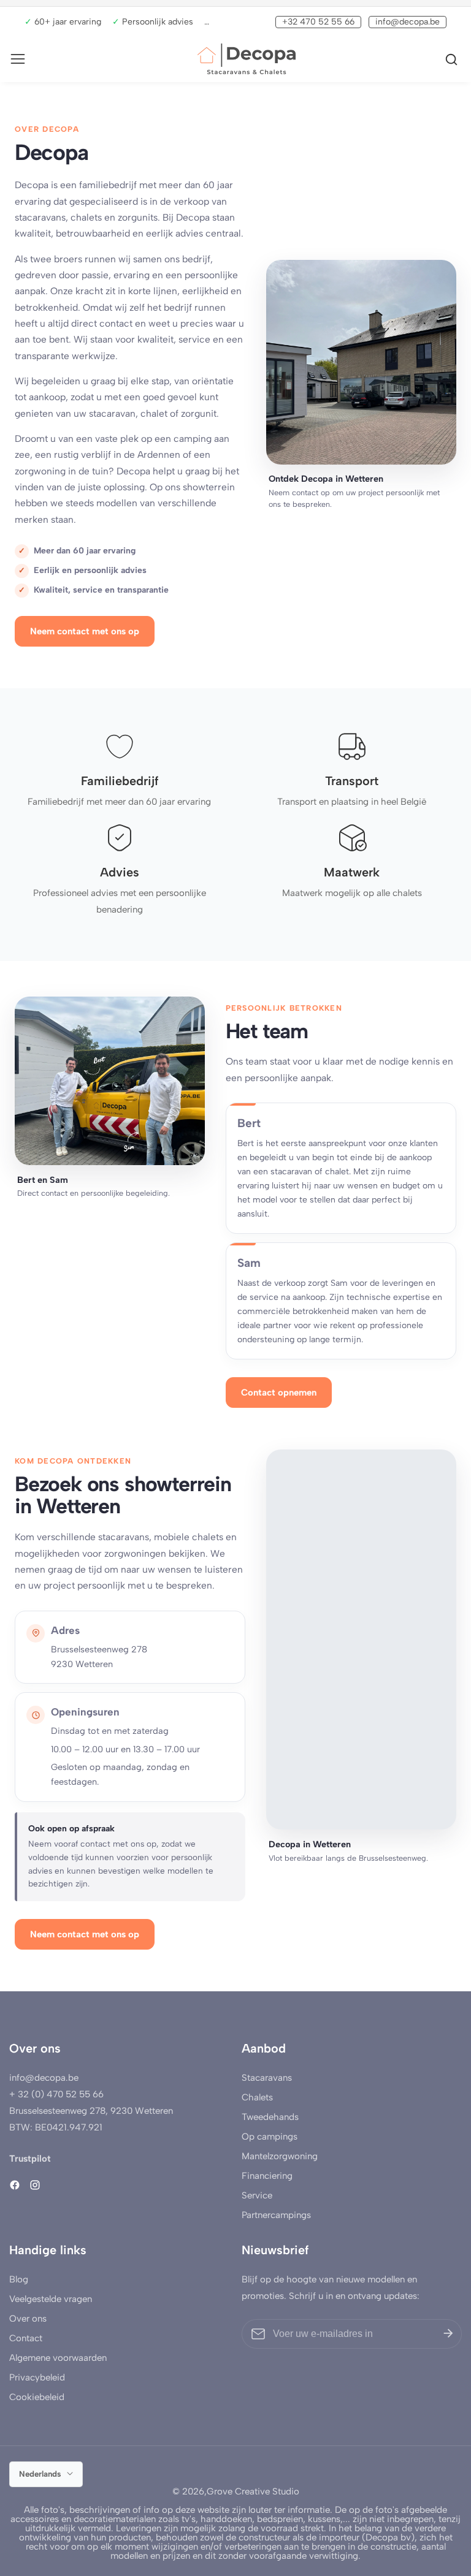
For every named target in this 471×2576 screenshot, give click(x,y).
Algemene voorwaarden (58, 2358)
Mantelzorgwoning (280, 2156)
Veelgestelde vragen (51, 2299)
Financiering (267, 2176)
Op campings (270, 2137)
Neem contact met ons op (85, 631)
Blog (19, 2279)
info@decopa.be (408, 22)
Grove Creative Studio (253, 2492)
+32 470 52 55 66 (318, 22)
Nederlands (41, 2474)
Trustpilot (30, 2159)
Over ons (28, 2319)
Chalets (257, 2097)
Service (257, 2195)
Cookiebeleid (37, 2397)
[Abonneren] (448, 2334)
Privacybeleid (37, 2377)
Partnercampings (276, 2215)
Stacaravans (267, 2078)
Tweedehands (270, 2117)
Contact (26, 2338)
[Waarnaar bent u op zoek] (453, 59)
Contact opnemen (279, 1392)
